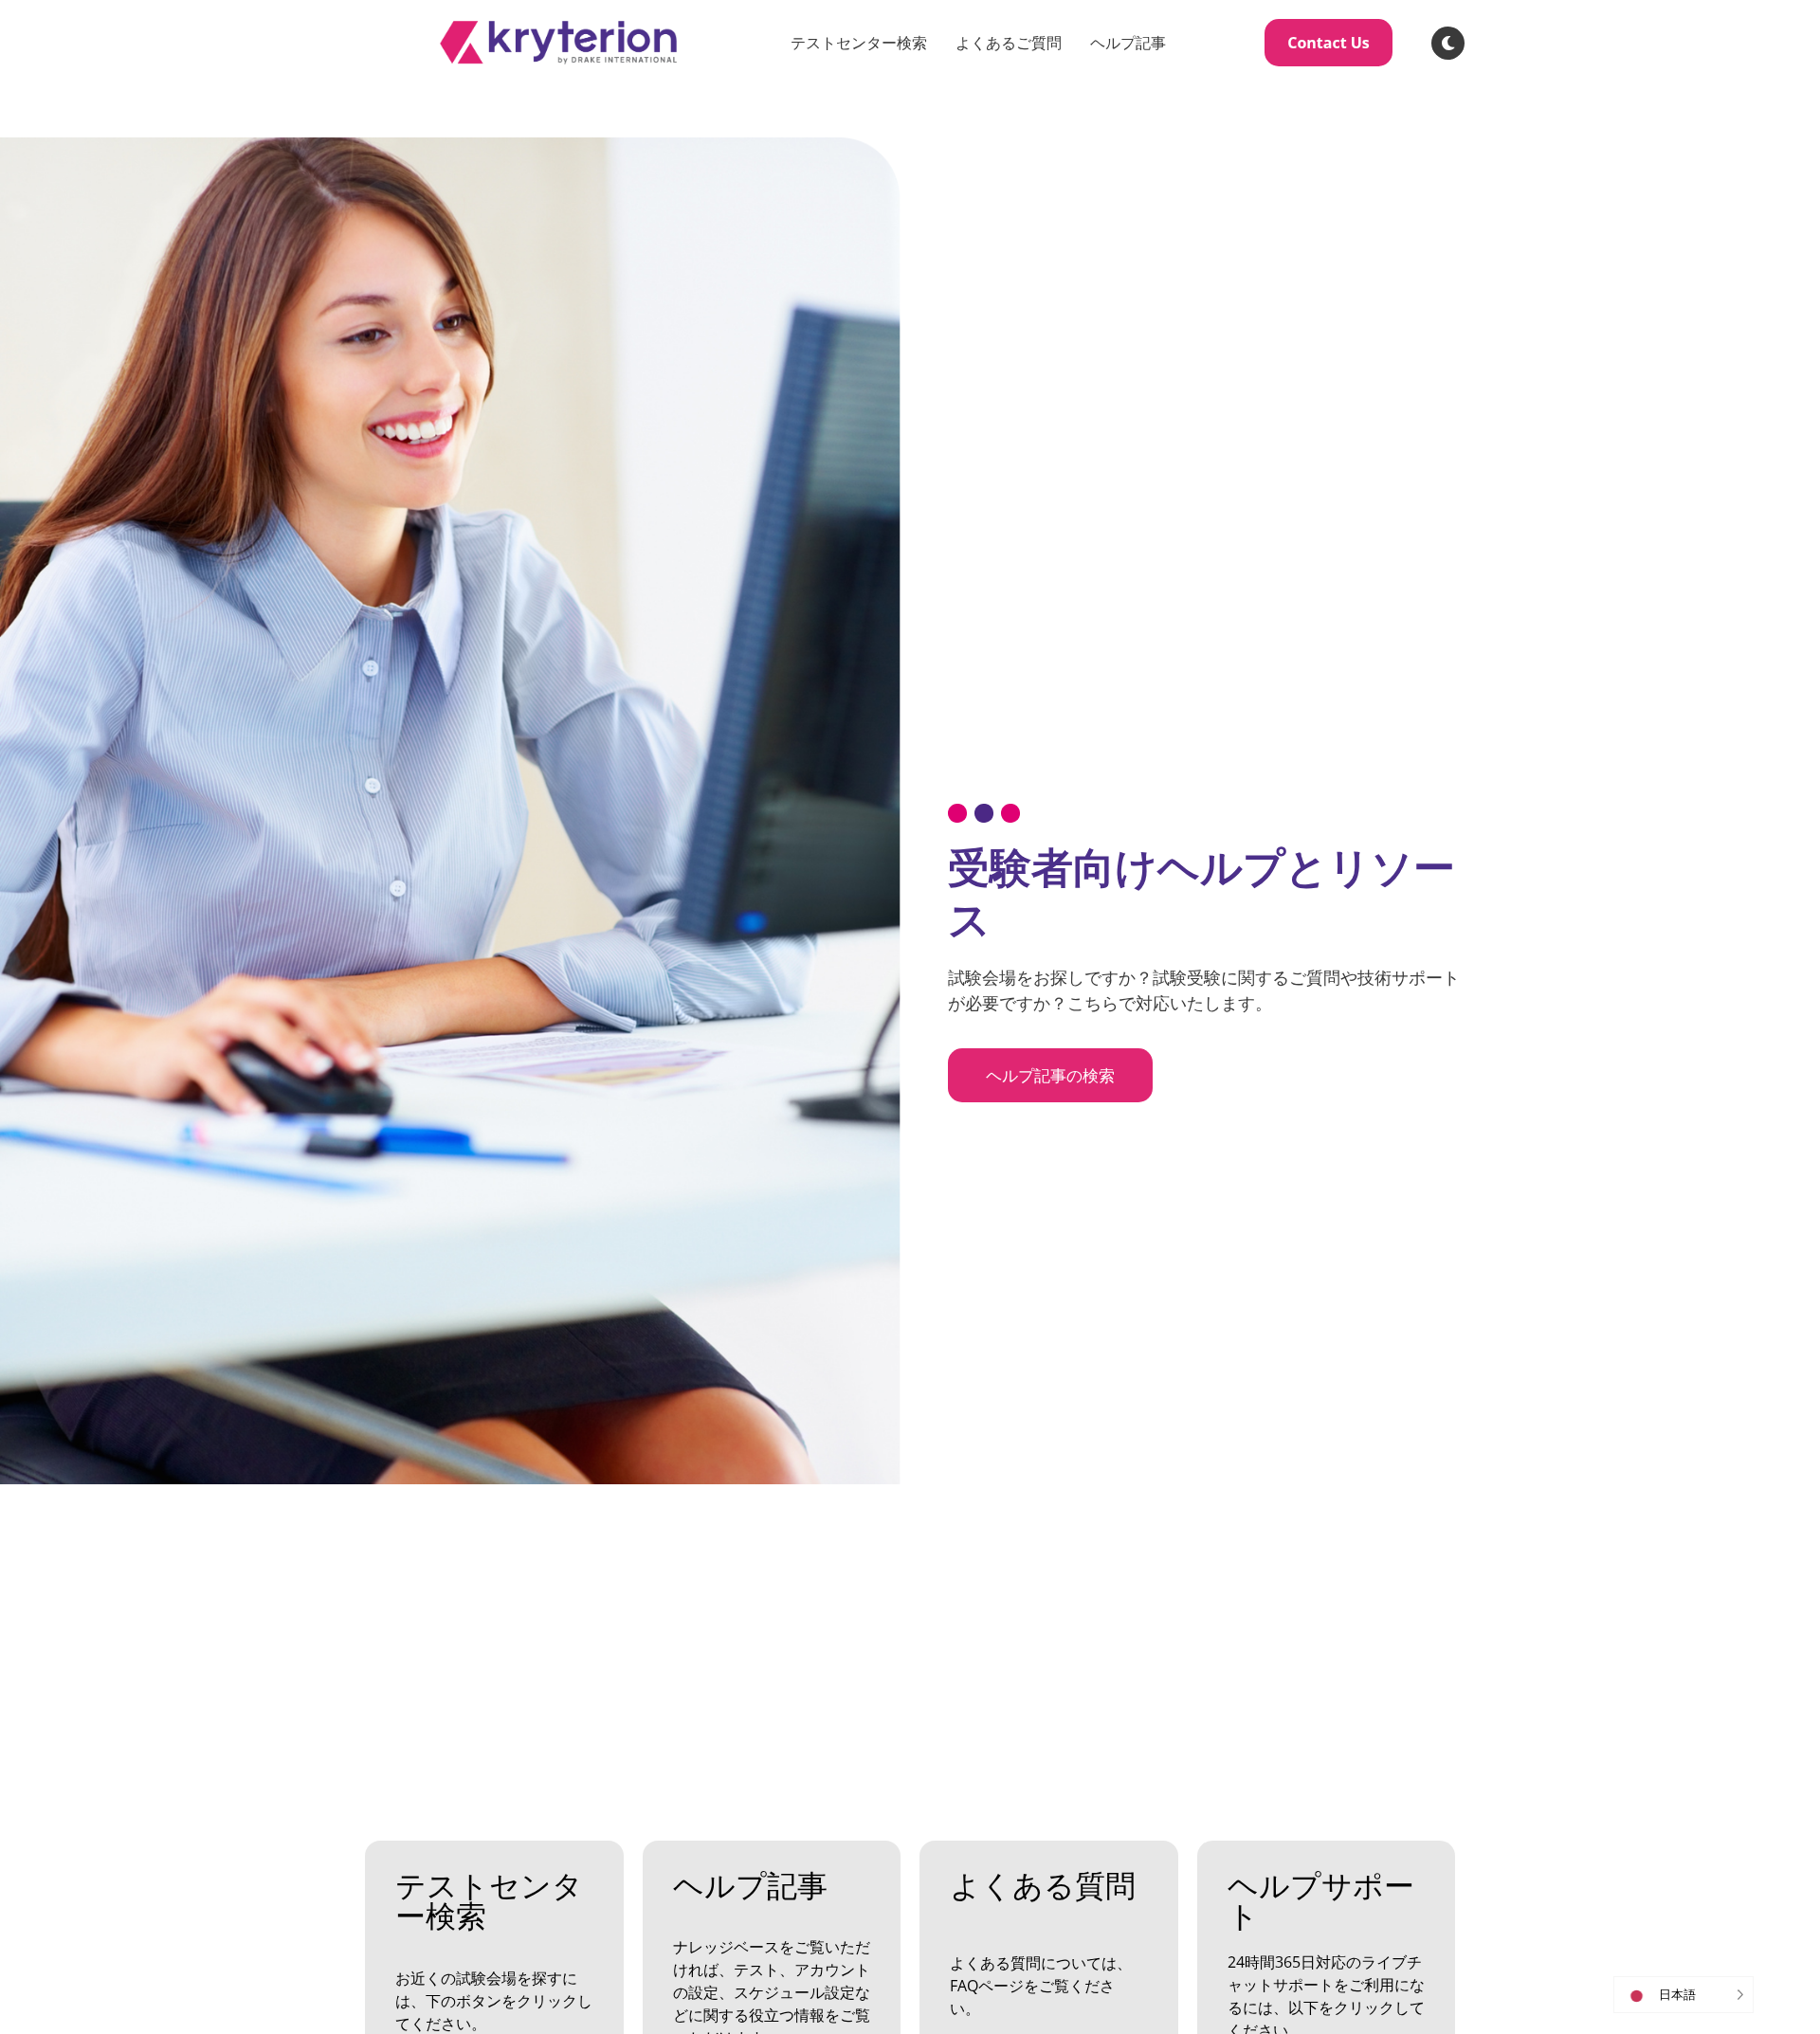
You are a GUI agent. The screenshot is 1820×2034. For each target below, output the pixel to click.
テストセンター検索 (859, 43)
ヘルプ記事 (1128, 43)
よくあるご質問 (1009, 43)
